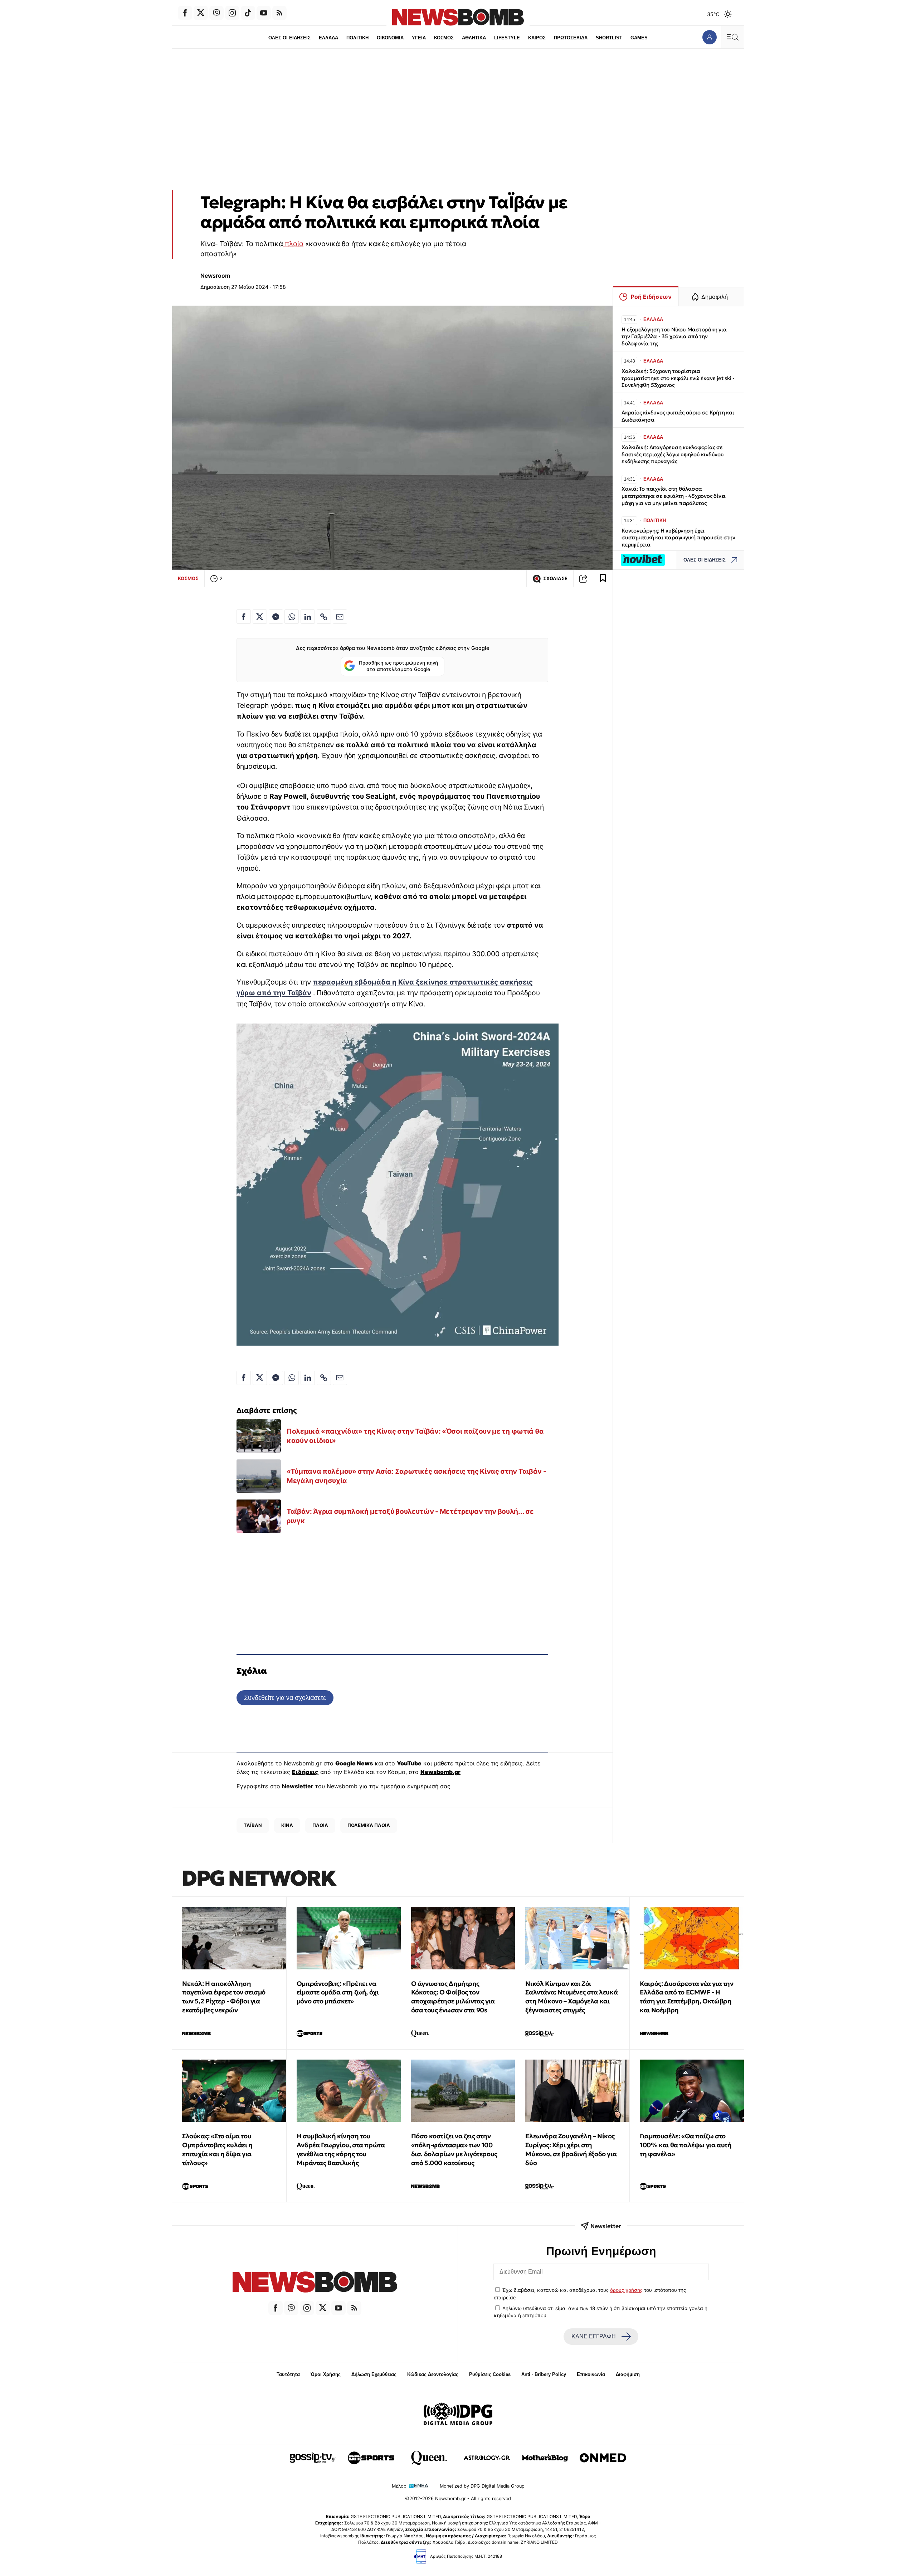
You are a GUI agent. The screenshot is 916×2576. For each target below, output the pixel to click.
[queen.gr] (429, 2458)
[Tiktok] (248, 13)
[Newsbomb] (315, 2283)
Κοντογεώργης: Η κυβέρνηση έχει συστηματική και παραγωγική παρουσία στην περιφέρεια (678, 538)
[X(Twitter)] (201, 13)
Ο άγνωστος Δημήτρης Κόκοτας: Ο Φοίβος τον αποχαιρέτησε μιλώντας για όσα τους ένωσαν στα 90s (453, 1997)
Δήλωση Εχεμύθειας (374, 2374)
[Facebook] (185, 13)
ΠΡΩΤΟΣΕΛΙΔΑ (571, 38)
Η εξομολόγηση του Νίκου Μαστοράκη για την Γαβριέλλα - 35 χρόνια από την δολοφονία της (674, 337)
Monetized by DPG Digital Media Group (482, 2486)
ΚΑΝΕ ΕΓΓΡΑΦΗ (594, 2336)
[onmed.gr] (603, 2458)
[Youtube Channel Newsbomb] (264, 13)
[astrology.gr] (487, 2458)
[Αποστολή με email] (340, 617)
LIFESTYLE (507, 38)
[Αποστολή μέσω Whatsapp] (292, 617)
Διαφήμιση (628, 2374)
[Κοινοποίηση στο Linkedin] (308, 617)
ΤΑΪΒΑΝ (253, 1825)
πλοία (293, 244)
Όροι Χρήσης (326, 2374)
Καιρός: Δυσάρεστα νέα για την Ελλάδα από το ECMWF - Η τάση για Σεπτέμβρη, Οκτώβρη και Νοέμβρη (686, 1997)
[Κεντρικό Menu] (732, 37)
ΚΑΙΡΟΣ (537, 38)
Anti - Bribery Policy (544, 2374)
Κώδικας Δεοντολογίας (433, 2374)
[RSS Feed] (279, 13)
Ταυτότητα (288, 2374)
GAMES (639, 38)
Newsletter (298, 1786)
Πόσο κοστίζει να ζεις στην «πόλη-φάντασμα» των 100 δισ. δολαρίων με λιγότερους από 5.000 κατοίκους (454, 2149)
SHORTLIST (609, 38)
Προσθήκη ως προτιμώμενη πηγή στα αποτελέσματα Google (398, 666)
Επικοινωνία (591, 2374)
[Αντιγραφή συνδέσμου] (583, 579)
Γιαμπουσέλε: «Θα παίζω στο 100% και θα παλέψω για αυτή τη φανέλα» (686, 2145)
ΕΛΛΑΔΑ (328, 38)
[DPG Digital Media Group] (458, 2415)
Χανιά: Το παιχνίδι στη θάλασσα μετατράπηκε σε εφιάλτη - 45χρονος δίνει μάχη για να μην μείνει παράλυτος (674, 496)
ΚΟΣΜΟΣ (444, 38)
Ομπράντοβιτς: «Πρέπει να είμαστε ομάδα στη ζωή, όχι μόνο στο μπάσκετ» (338, 1992)
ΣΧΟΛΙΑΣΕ (555, 579)
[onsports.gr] (371, 2458)
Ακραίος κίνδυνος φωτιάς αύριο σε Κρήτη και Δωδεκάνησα (678, 416)
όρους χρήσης (626, 2290)
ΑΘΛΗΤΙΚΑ (474, 38)
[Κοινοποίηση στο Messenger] (276, 617)
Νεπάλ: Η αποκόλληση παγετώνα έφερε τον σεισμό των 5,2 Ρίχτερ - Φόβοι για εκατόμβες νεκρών (224, 1997)
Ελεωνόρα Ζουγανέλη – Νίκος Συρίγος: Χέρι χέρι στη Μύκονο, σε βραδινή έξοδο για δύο (571, 2149)
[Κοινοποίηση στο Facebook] (244, 617)
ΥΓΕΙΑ (419, 38)
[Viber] (216, 13)
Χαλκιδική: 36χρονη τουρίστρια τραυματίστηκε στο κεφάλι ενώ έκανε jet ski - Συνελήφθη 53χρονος (678, 378)
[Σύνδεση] (709, 37)
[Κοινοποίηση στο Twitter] (260, 617)
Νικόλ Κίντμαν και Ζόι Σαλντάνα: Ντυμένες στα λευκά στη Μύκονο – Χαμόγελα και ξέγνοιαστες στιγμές (571, 1997)
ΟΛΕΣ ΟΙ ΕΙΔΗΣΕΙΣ (289, 38)
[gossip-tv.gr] (313, 2458)
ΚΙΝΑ (287, 1825)
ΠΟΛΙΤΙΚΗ (357, 38)
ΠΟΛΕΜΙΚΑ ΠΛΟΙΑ (369, 1825)
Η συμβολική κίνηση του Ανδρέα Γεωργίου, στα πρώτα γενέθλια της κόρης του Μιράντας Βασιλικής (341, 2149)
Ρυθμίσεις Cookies (490, 2374)
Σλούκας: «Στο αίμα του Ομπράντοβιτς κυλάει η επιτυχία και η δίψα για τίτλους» (217, 2149)
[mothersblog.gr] (545, 2458)
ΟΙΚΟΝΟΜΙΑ (390, 38)
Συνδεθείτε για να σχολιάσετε (285, 1698)
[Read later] (603, 579)
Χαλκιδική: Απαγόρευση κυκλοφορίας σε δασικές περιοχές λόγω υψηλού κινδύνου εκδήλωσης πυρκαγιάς (673, 454)
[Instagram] (232, 13)
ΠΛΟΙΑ (320, 1825)
